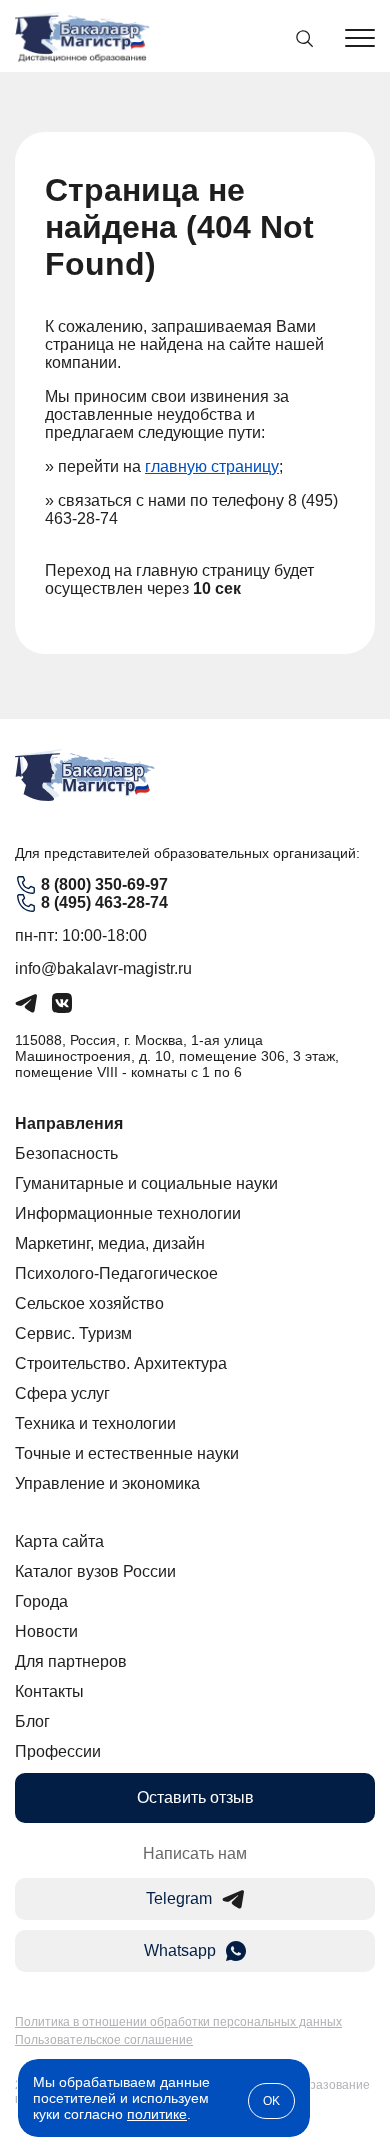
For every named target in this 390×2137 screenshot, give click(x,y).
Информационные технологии (128, 1213)
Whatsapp (180, 1950)
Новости (46, 1631)
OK (271, 2101)
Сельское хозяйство (89, 1303)
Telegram (179, 1898)
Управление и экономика (107, 1483)
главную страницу (212, 466)
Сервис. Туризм (73, 1333)
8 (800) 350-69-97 (104, 884)
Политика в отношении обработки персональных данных (178, 2022)
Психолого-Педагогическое (116, 1273)
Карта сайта (59, 1541)
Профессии (58, 1751)
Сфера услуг (62, 1393)
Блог (32, 1721)
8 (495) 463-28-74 (104, 902)
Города (41, 1601)
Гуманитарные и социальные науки (146, 1183)
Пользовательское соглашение (104, 2040)
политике (157, 2114)
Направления (69, 1123)
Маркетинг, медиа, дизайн (110, 1243)
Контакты (49, 1691)
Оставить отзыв (195, 1797)
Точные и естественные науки (127, 1453)
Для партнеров (71, 1661)
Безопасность (66, 1153)
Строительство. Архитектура (121, 1363)
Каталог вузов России (95, 1571)
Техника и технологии (95, 1423)
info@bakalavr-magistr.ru (103, 968)
